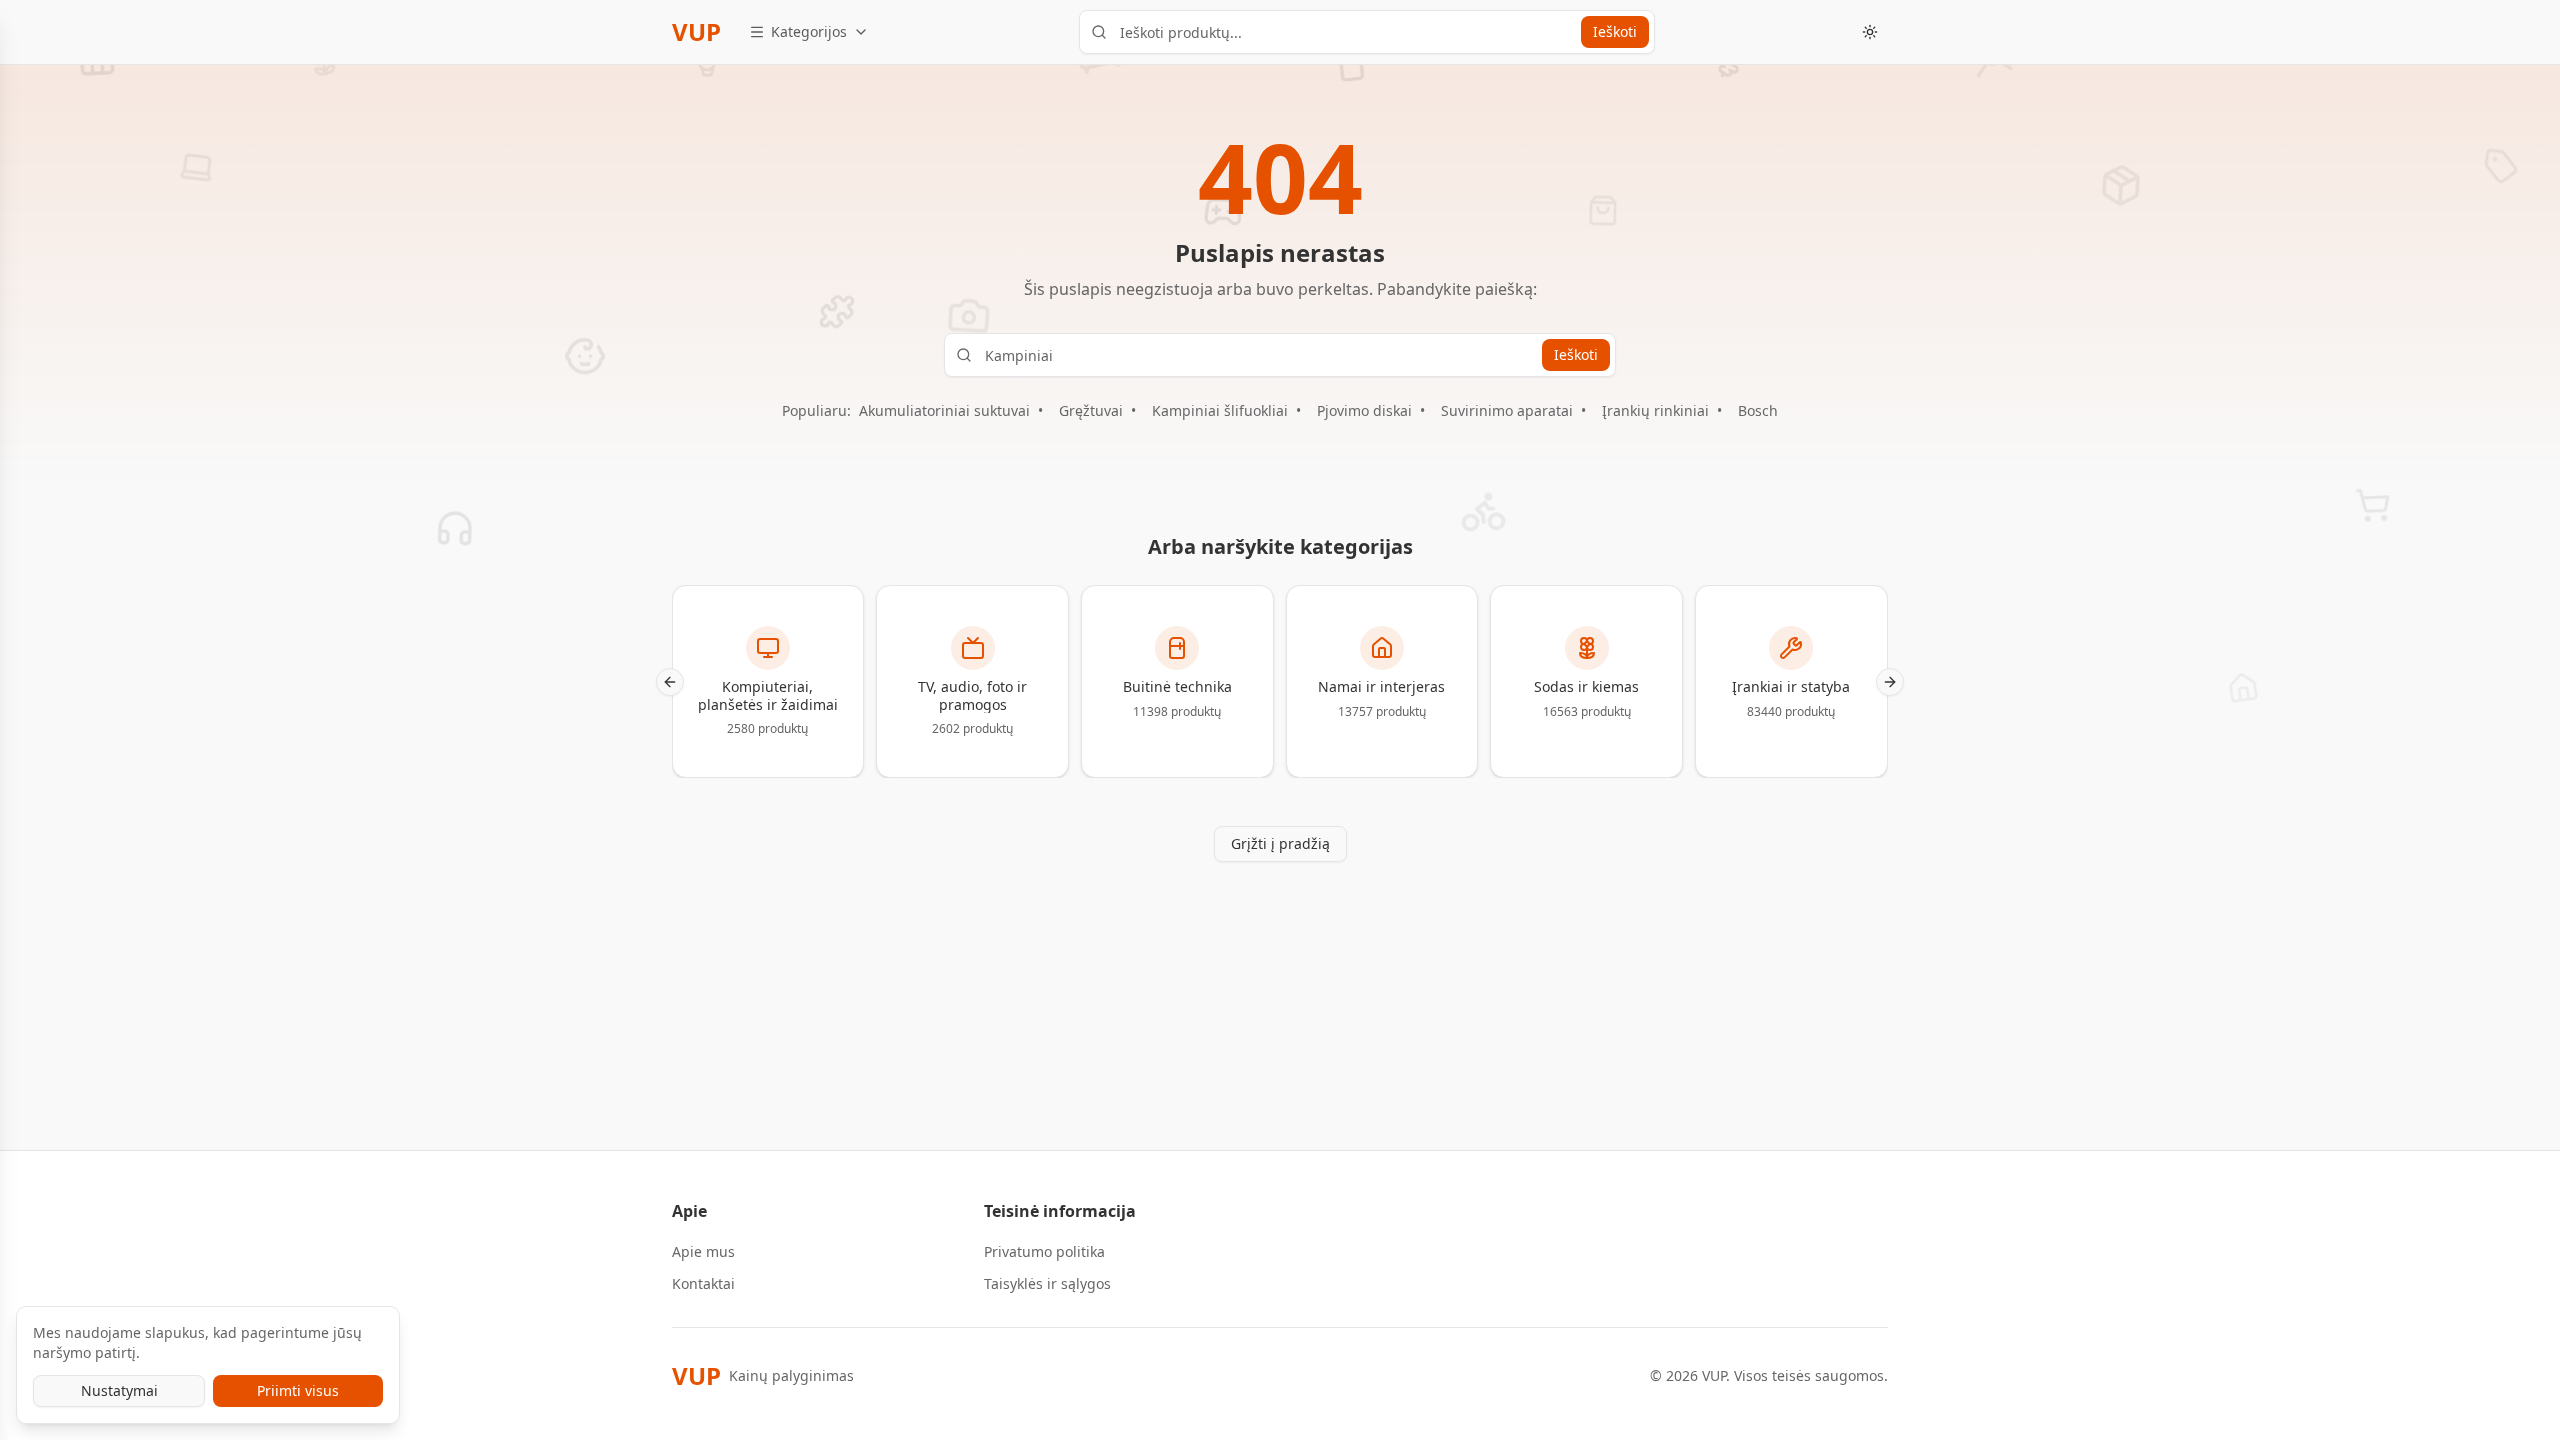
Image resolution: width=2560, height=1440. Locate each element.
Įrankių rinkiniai (1655, 410)
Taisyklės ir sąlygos (1047, 1283)
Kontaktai (703, 1283)
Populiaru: (816, 410)
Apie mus (703, 1251)
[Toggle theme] (1870, 32)
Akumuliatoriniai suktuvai (944, 410)
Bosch (1758, 410)
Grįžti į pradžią (1280, 843)
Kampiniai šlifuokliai (1220, 410)
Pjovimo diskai (1364, 410)
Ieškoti (1615, 31)
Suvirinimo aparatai (1507, 410)
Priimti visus (298, 1390)
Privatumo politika (1044, 1251)
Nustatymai (119, 1390)
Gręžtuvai (1091, 410)
